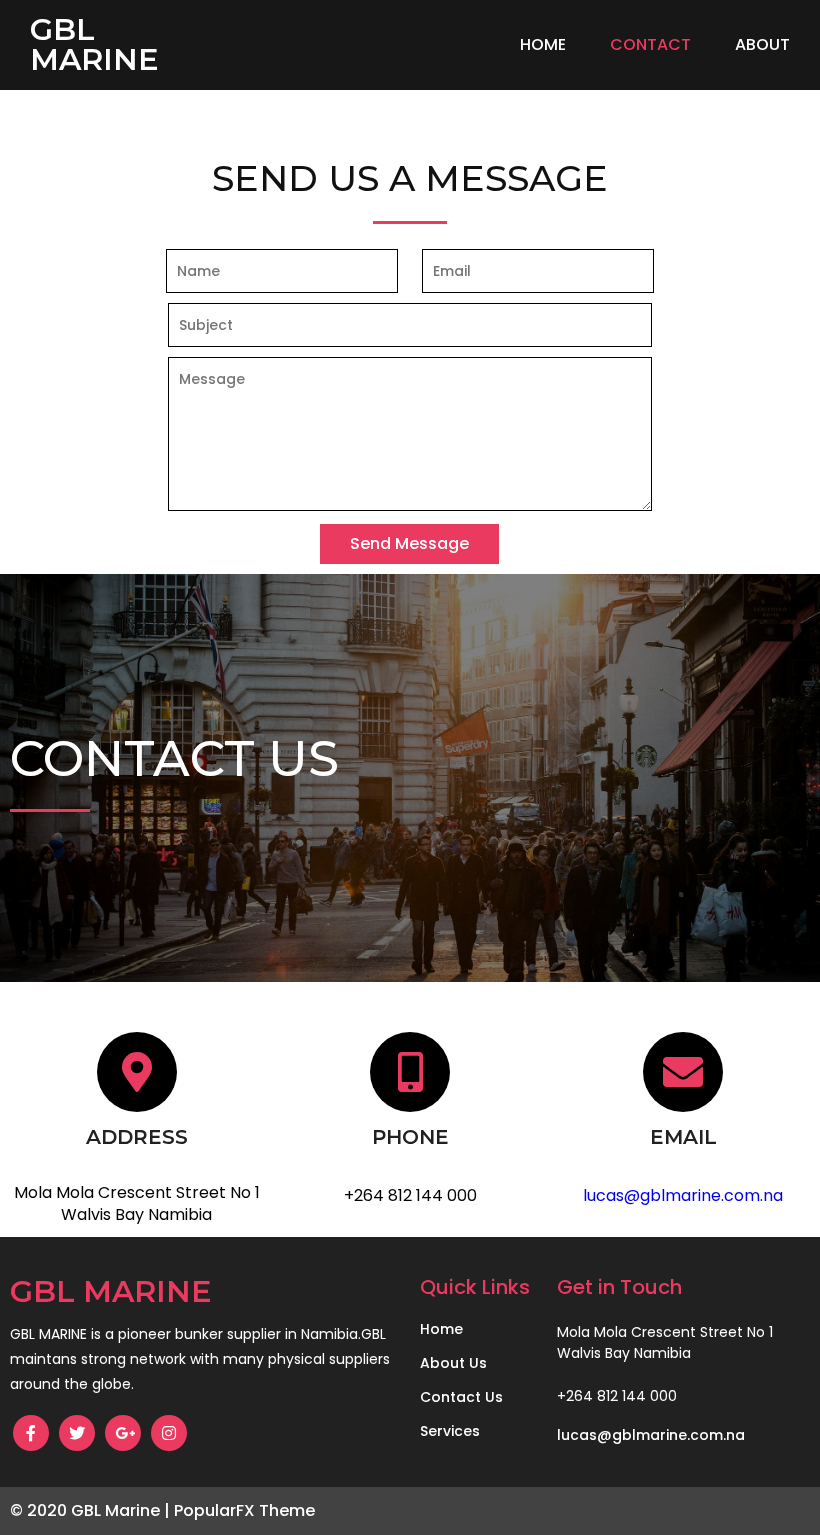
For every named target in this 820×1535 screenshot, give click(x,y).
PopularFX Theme (244, 1510)
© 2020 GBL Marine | (92, 1510)
